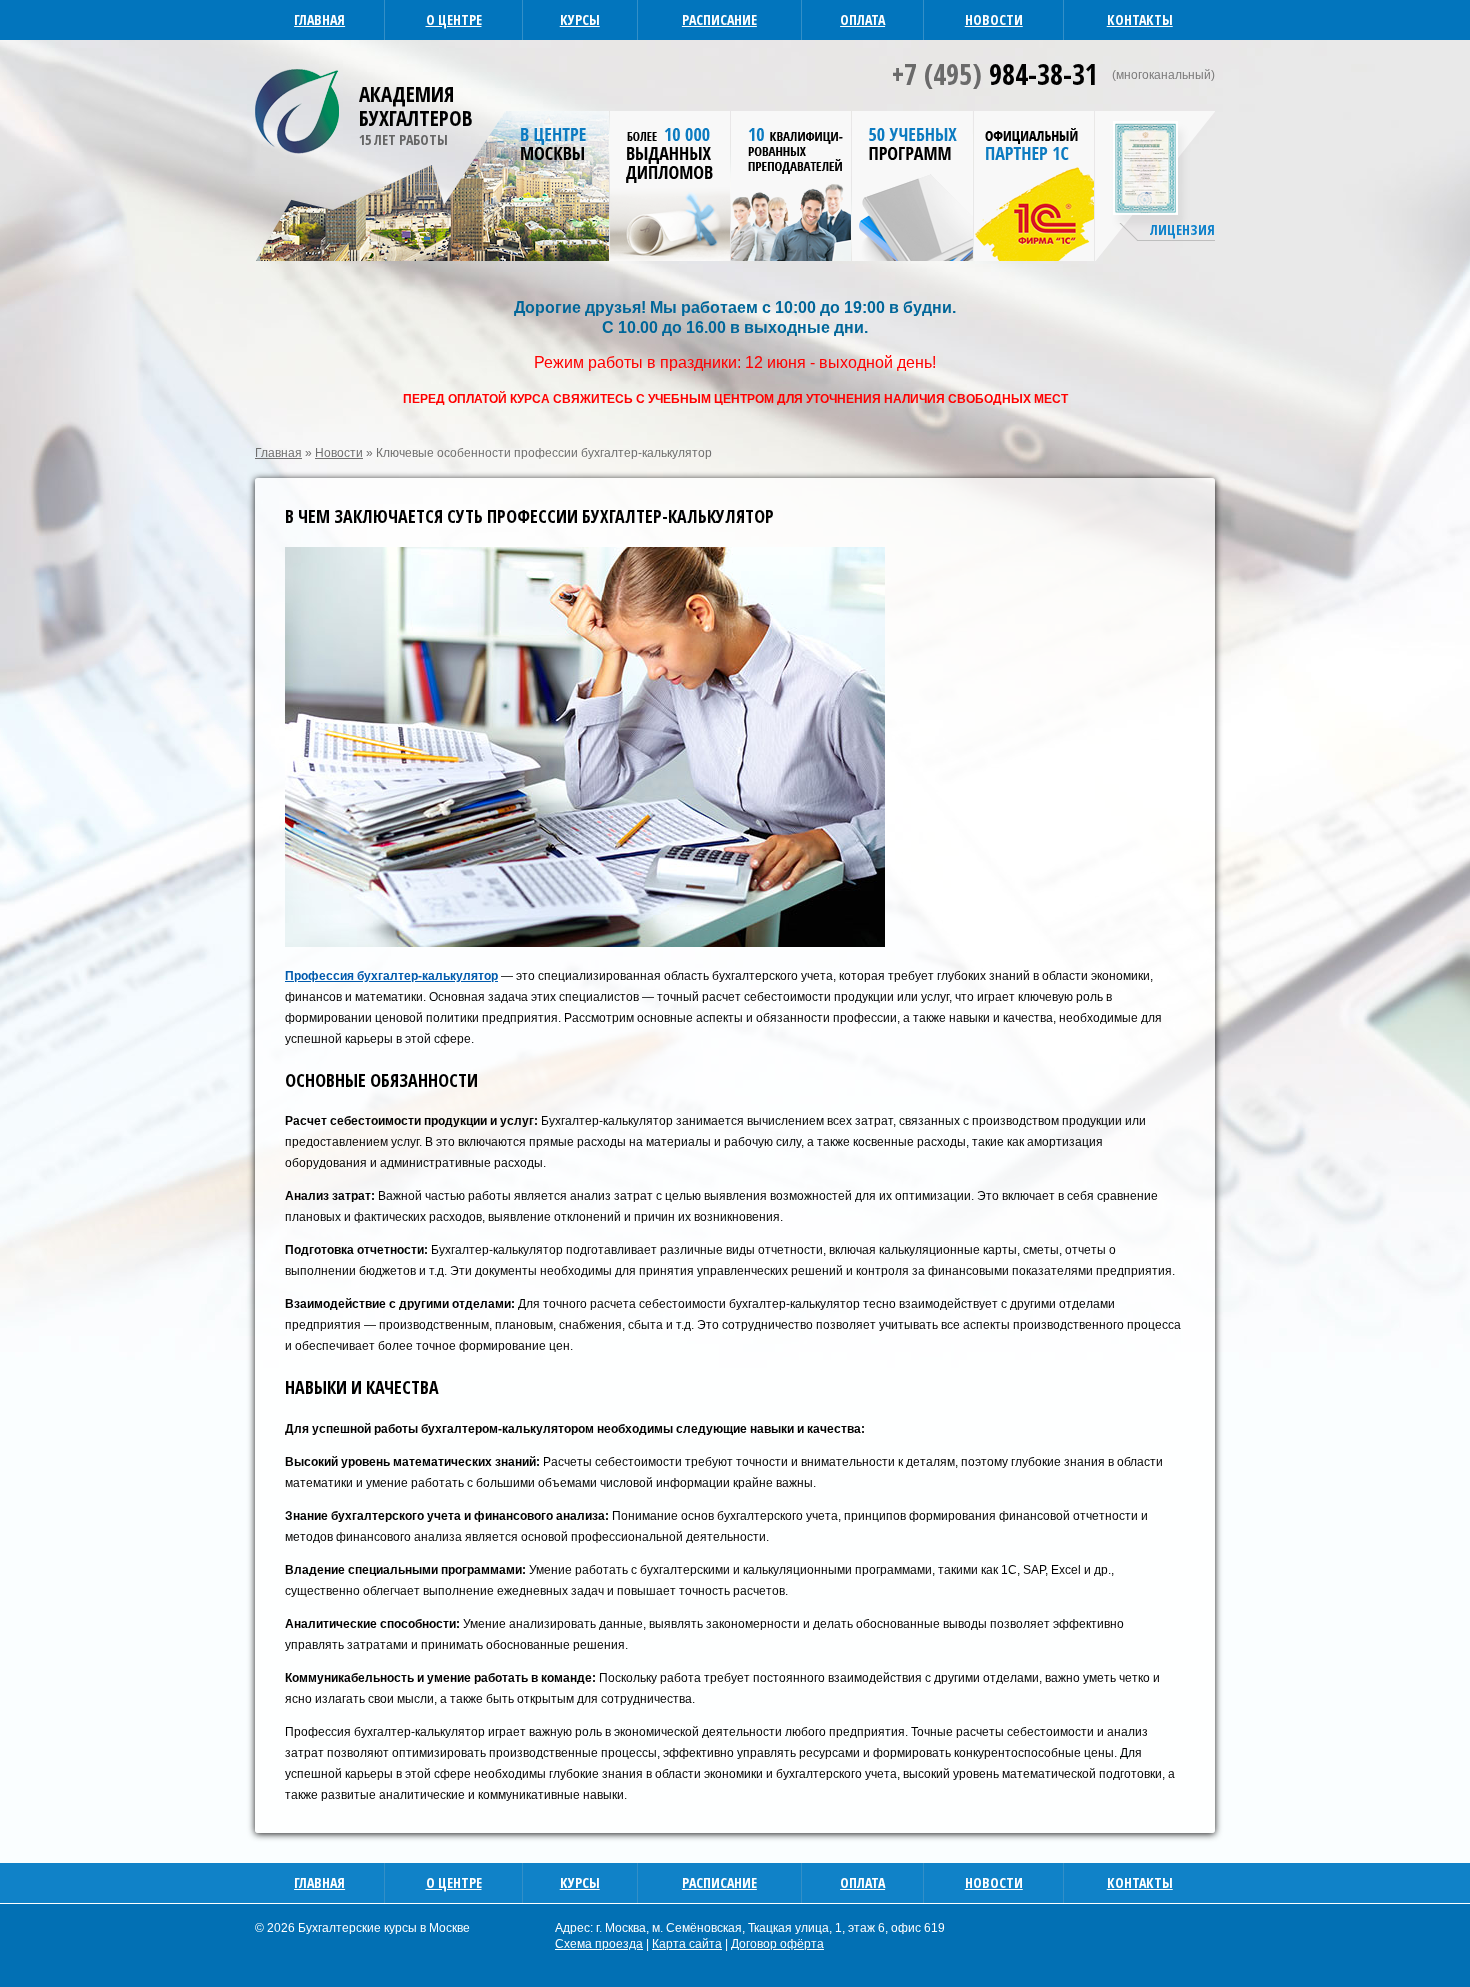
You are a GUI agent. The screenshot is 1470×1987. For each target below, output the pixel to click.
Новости (994, 19)
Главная (319, 19)
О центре (454, 19)
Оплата (862, 19)
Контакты (1140, 19)
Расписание (719, 19)
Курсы (580, 19)
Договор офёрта (777, 1944)
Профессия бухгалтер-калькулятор (391, 976)
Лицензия (1182, 229)
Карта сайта (687, 1944)
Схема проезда (599, 1944)
